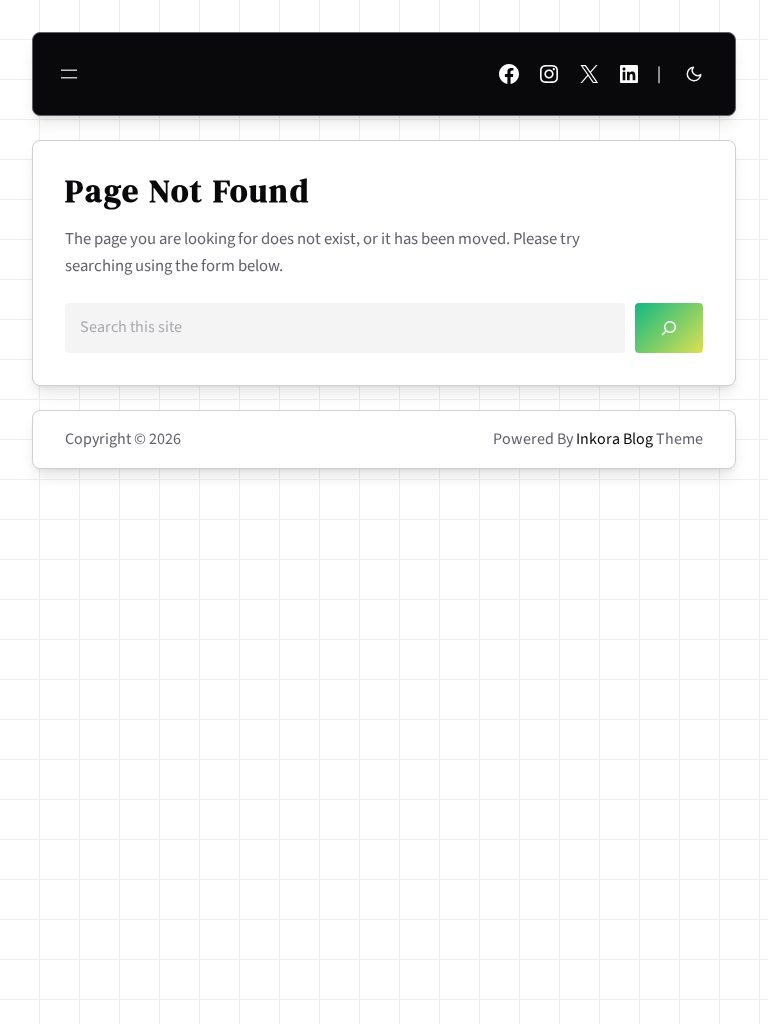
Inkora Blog (614, 439)
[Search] (669, 327)
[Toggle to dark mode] (694, 74)
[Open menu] (69, 74)
